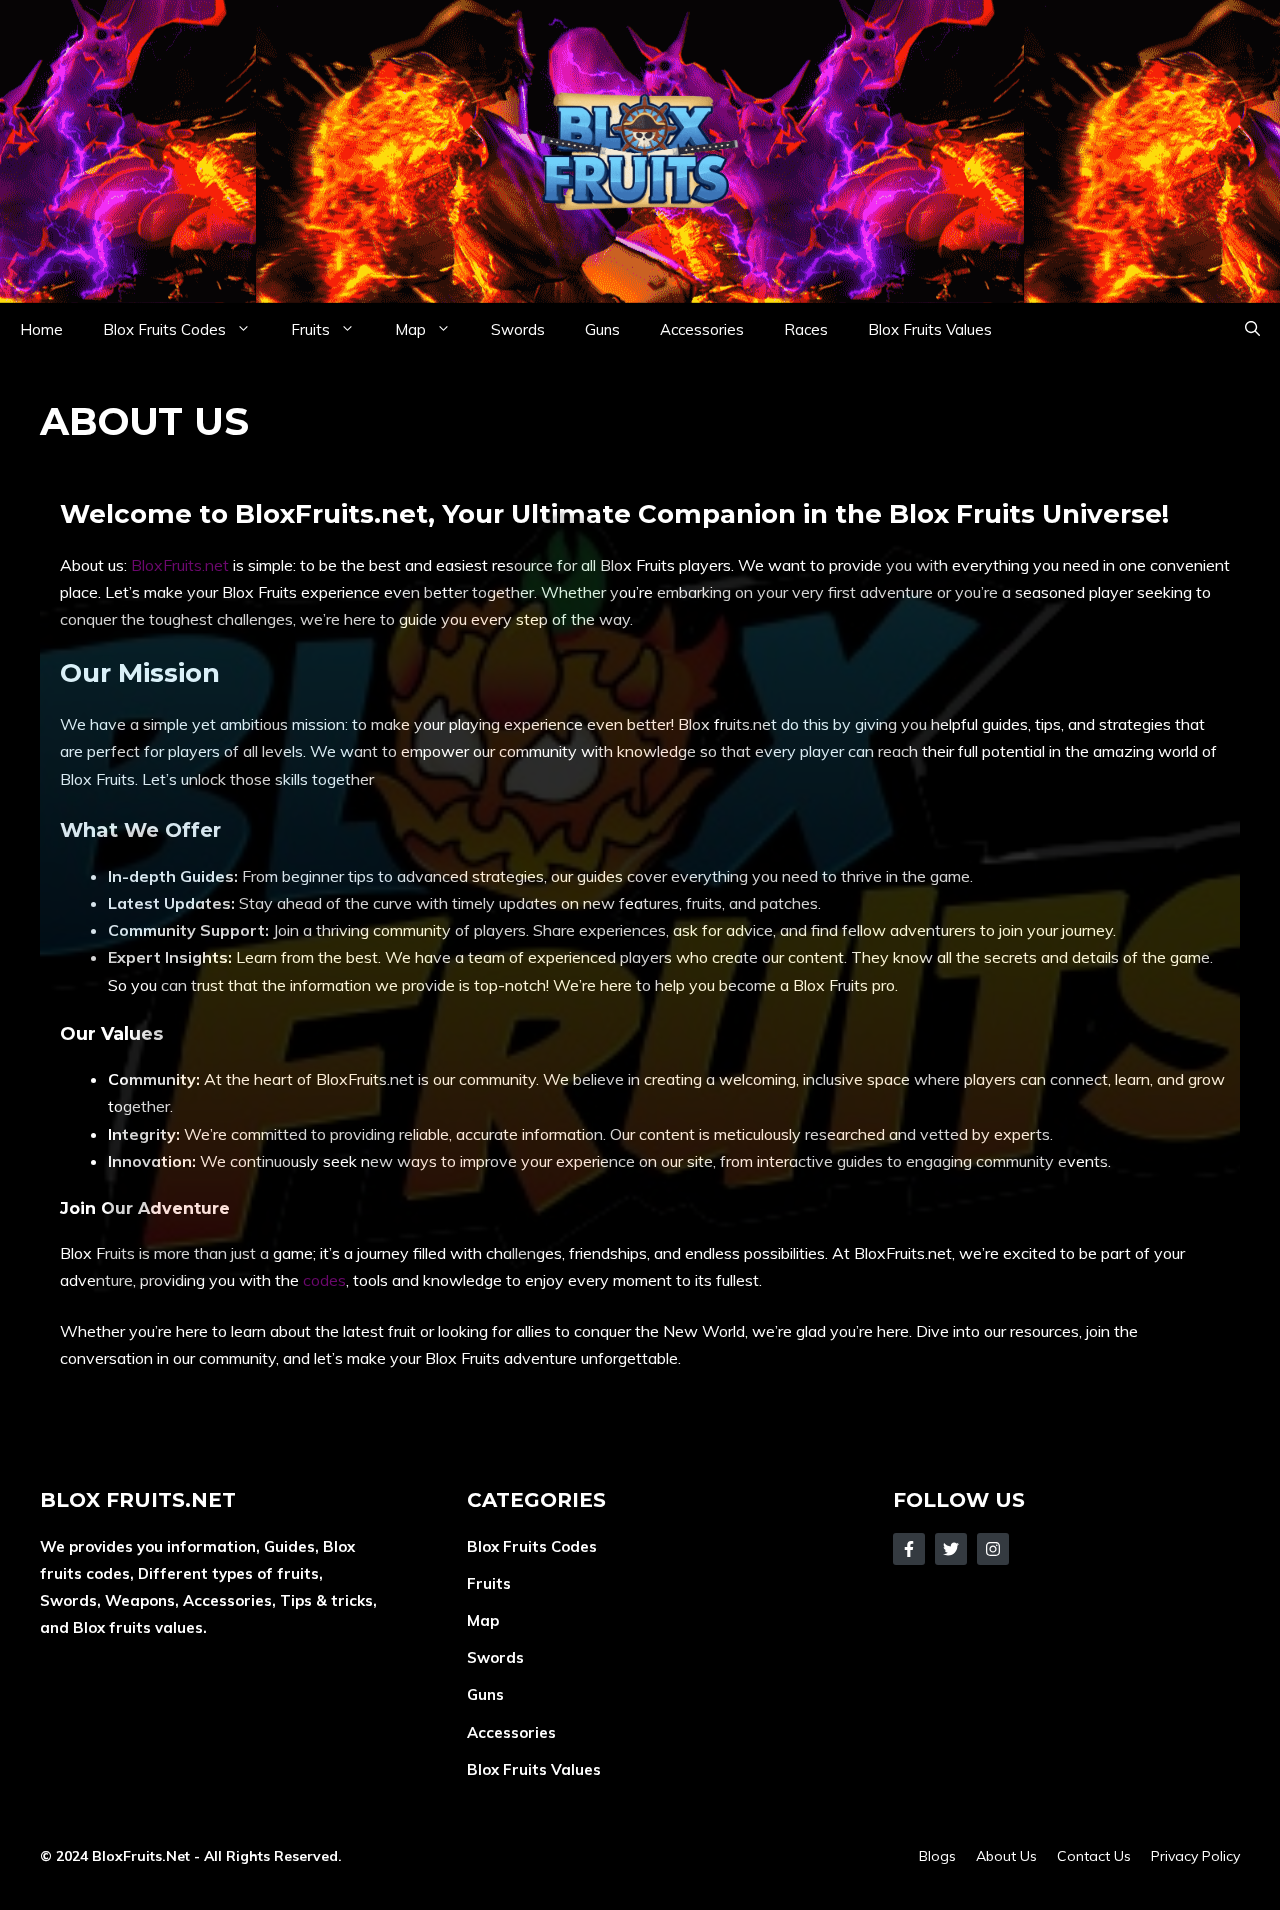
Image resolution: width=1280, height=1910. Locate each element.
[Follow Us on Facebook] (909, 1549)
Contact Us (1094, 1856)
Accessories (702, 329)
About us (1006, 1856)
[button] (1252, 330)
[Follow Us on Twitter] (951, 1549)
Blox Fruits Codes (164, 329)
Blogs (937, 1856)
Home (41, 329)
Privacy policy (1195, 1856)
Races (806, 329)
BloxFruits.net (180, 565)
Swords (518, 329)
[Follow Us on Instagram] (993, 1549)
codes (324, 1280)
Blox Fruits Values (930, 329)
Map (410, 329)
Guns (602, 329)
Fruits (310, 329)
